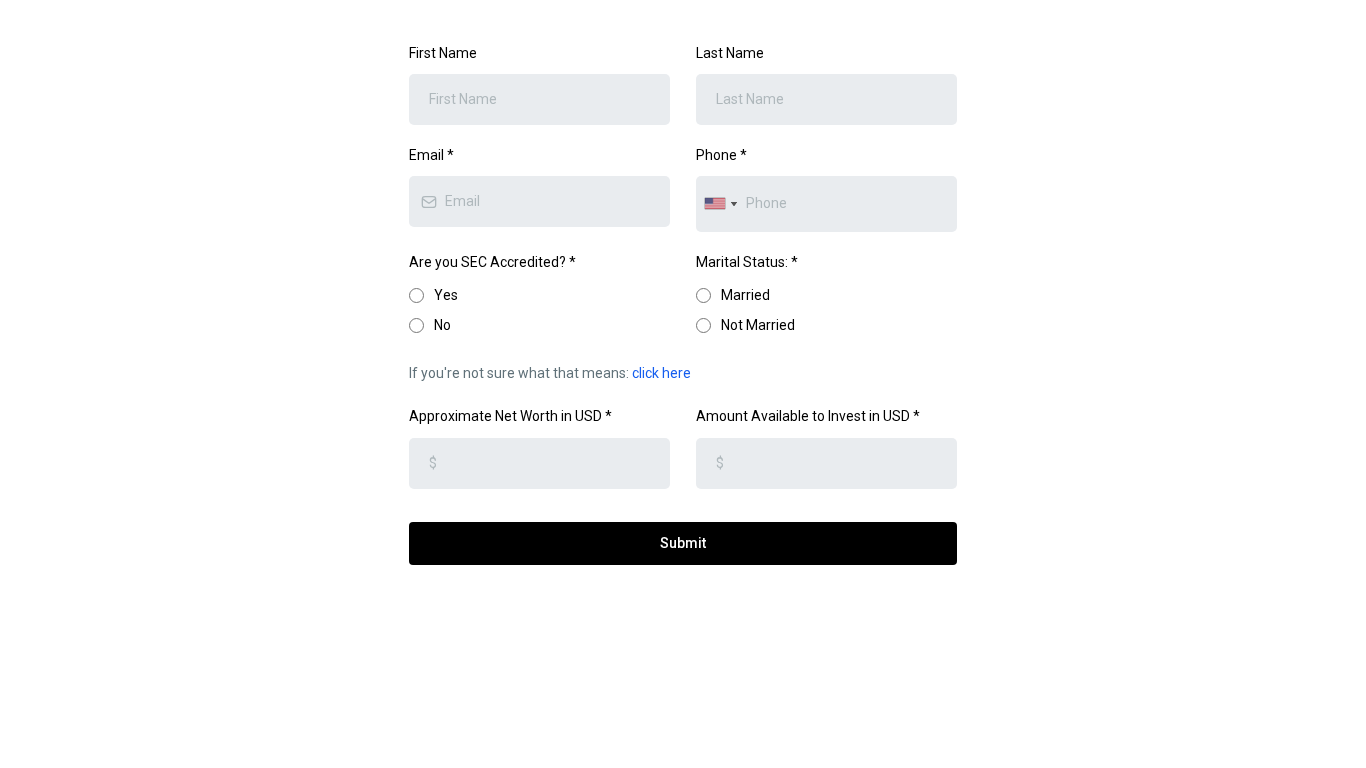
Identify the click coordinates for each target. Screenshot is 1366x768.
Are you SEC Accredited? (492, 262)
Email (431, 155)
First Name (443, 53)
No (442, 325)
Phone (721, 155)
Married (745, 295)
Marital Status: (747, 262)
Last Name (730, 53)
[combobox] (720, 203)
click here (661, 373)
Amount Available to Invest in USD (808, 416)
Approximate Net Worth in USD (510, 416)
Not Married (758, 325)
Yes (446, 295)
